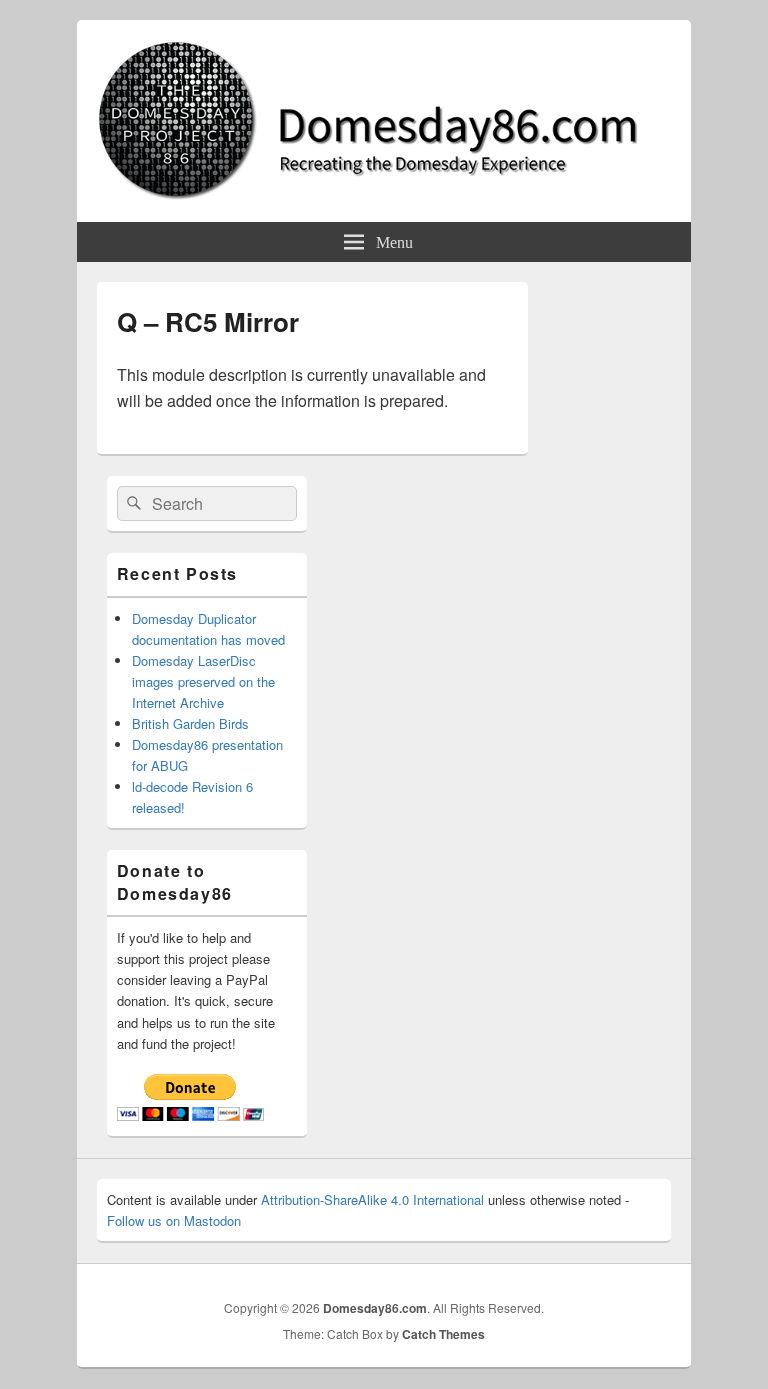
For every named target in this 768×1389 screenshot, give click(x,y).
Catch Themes (443, 1334)
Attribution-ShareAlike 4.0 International (372, 1199)
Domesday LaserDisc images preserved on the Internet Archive (203, 681)
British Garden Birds (190, 723)
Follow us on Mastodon (174, 1220)
